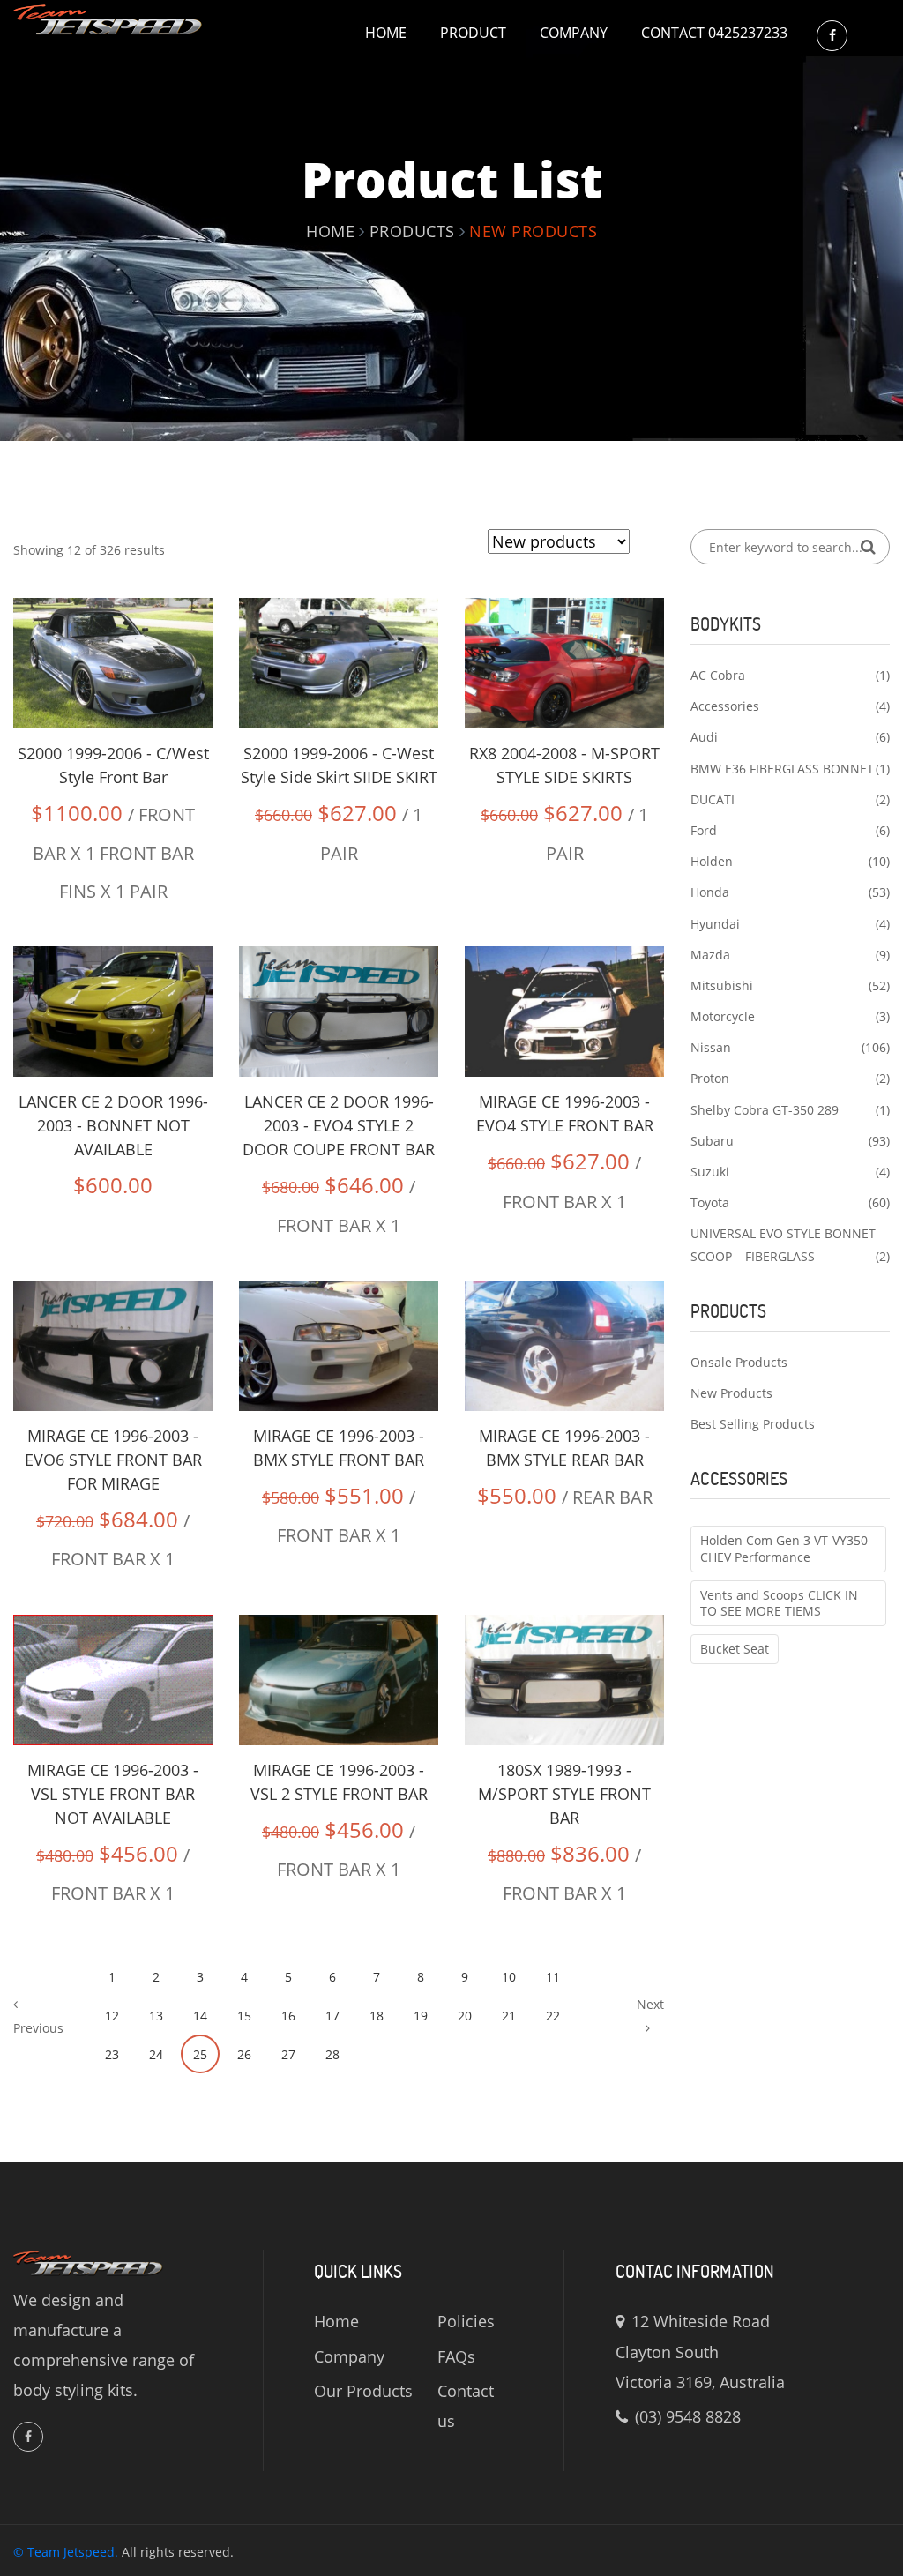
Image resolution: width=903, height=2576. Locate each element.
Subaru (712, 1141)
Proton (710, 1078)
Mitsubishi (722, 986)
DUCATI (713, 799)
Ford (704, 830)
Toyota (710, 1202)
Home (386, 33)
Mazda (710, 955)
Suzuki (710, 1172)
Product (473, 33)
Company (574, 33)
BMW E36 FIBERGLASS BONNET (782, 769)
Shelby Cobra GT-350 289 (765, 1110)
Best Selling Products (753, 1424)
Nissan (711, 1047)
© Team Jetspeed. (66, 2552)
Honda (710, 892)
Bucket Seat (735, 1649)
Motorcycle (723, 1016)
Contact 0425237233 (714, 33)
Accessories (725, 706)
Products (412, 231)
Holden (712, 861)
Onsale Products (739, 1362)
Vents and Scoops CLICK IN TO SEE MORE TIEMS (779, 1603)
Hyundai (715, 924)
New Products (731, 1393)
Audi (704, 737)
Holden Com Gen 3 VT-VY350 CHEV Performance (784, 1548)
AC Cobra (718, 675)
